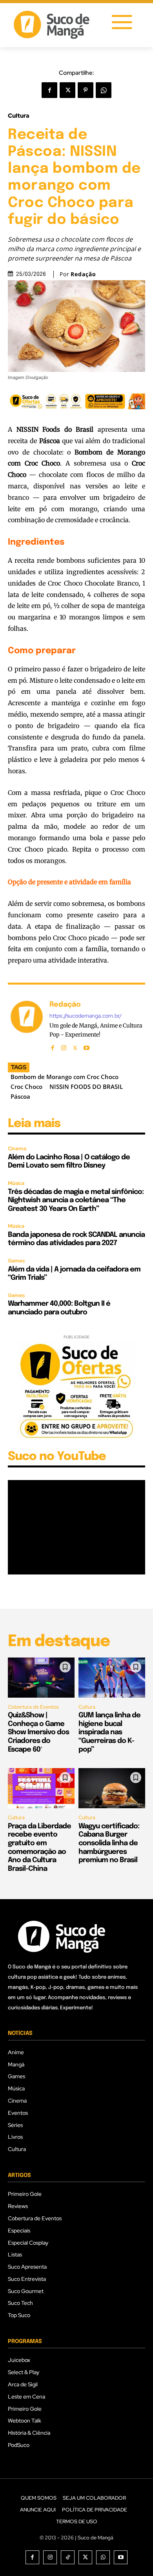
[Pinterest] (86, 90)
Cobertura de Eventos (33, 1707)
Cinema (17, 1148)
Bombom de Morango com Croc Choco (65, 1077)
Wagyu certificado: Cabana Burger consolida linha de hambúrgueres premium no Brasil (109, 1843)
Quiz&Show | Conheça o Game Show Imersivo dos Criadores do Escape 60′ (38, 1732)
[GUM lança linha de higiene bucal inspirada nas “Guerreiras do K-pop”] (112, 1678)
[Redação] (27, 1025)
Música (16, 1183)
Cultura (19, 116)
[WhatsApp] (104, 90)
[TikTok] (68, 2557)
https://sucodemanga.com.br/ (86, 1016)
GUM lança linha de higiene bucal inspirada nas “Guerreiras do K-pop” (109, 1732)
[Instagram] (64, 1046)
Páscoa (20, 1096)
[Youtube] (87, 1046)
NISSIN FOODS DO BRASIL (86, 1087)
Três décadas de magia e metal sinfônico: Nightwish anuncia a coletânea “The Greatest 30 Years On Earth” (76, 1200)
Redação (83, 274)
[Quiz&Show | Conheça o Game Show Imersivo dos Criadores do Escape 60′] (41, 1678)
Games (16, 1261)
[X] (67, 90)
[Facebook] (49, 90)
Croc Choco (26, 1087)
